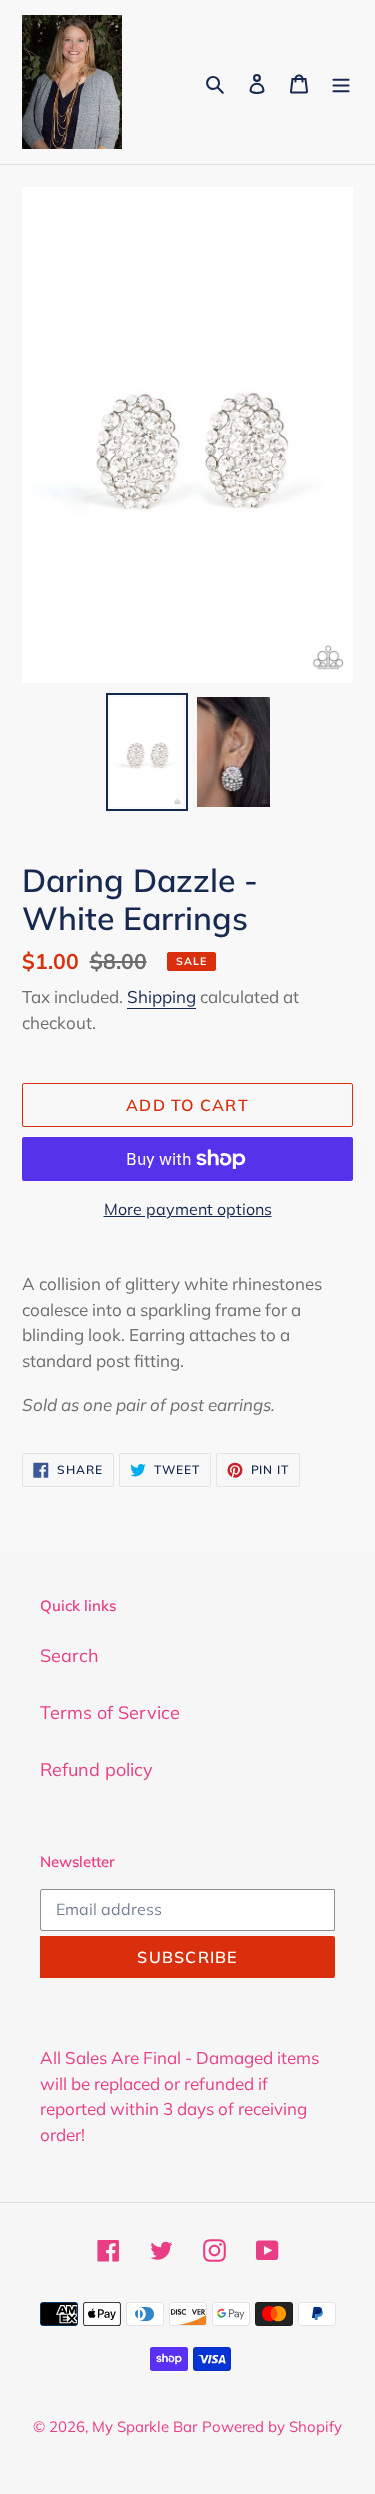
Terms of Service (110, 1712)
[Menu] (341, 81)
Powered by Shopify (272, 2426)
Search (69, 1655)
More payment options (188, 1209)
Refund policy (96, 1769)
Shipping (161, 996)
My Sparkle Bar (144, 2426)
